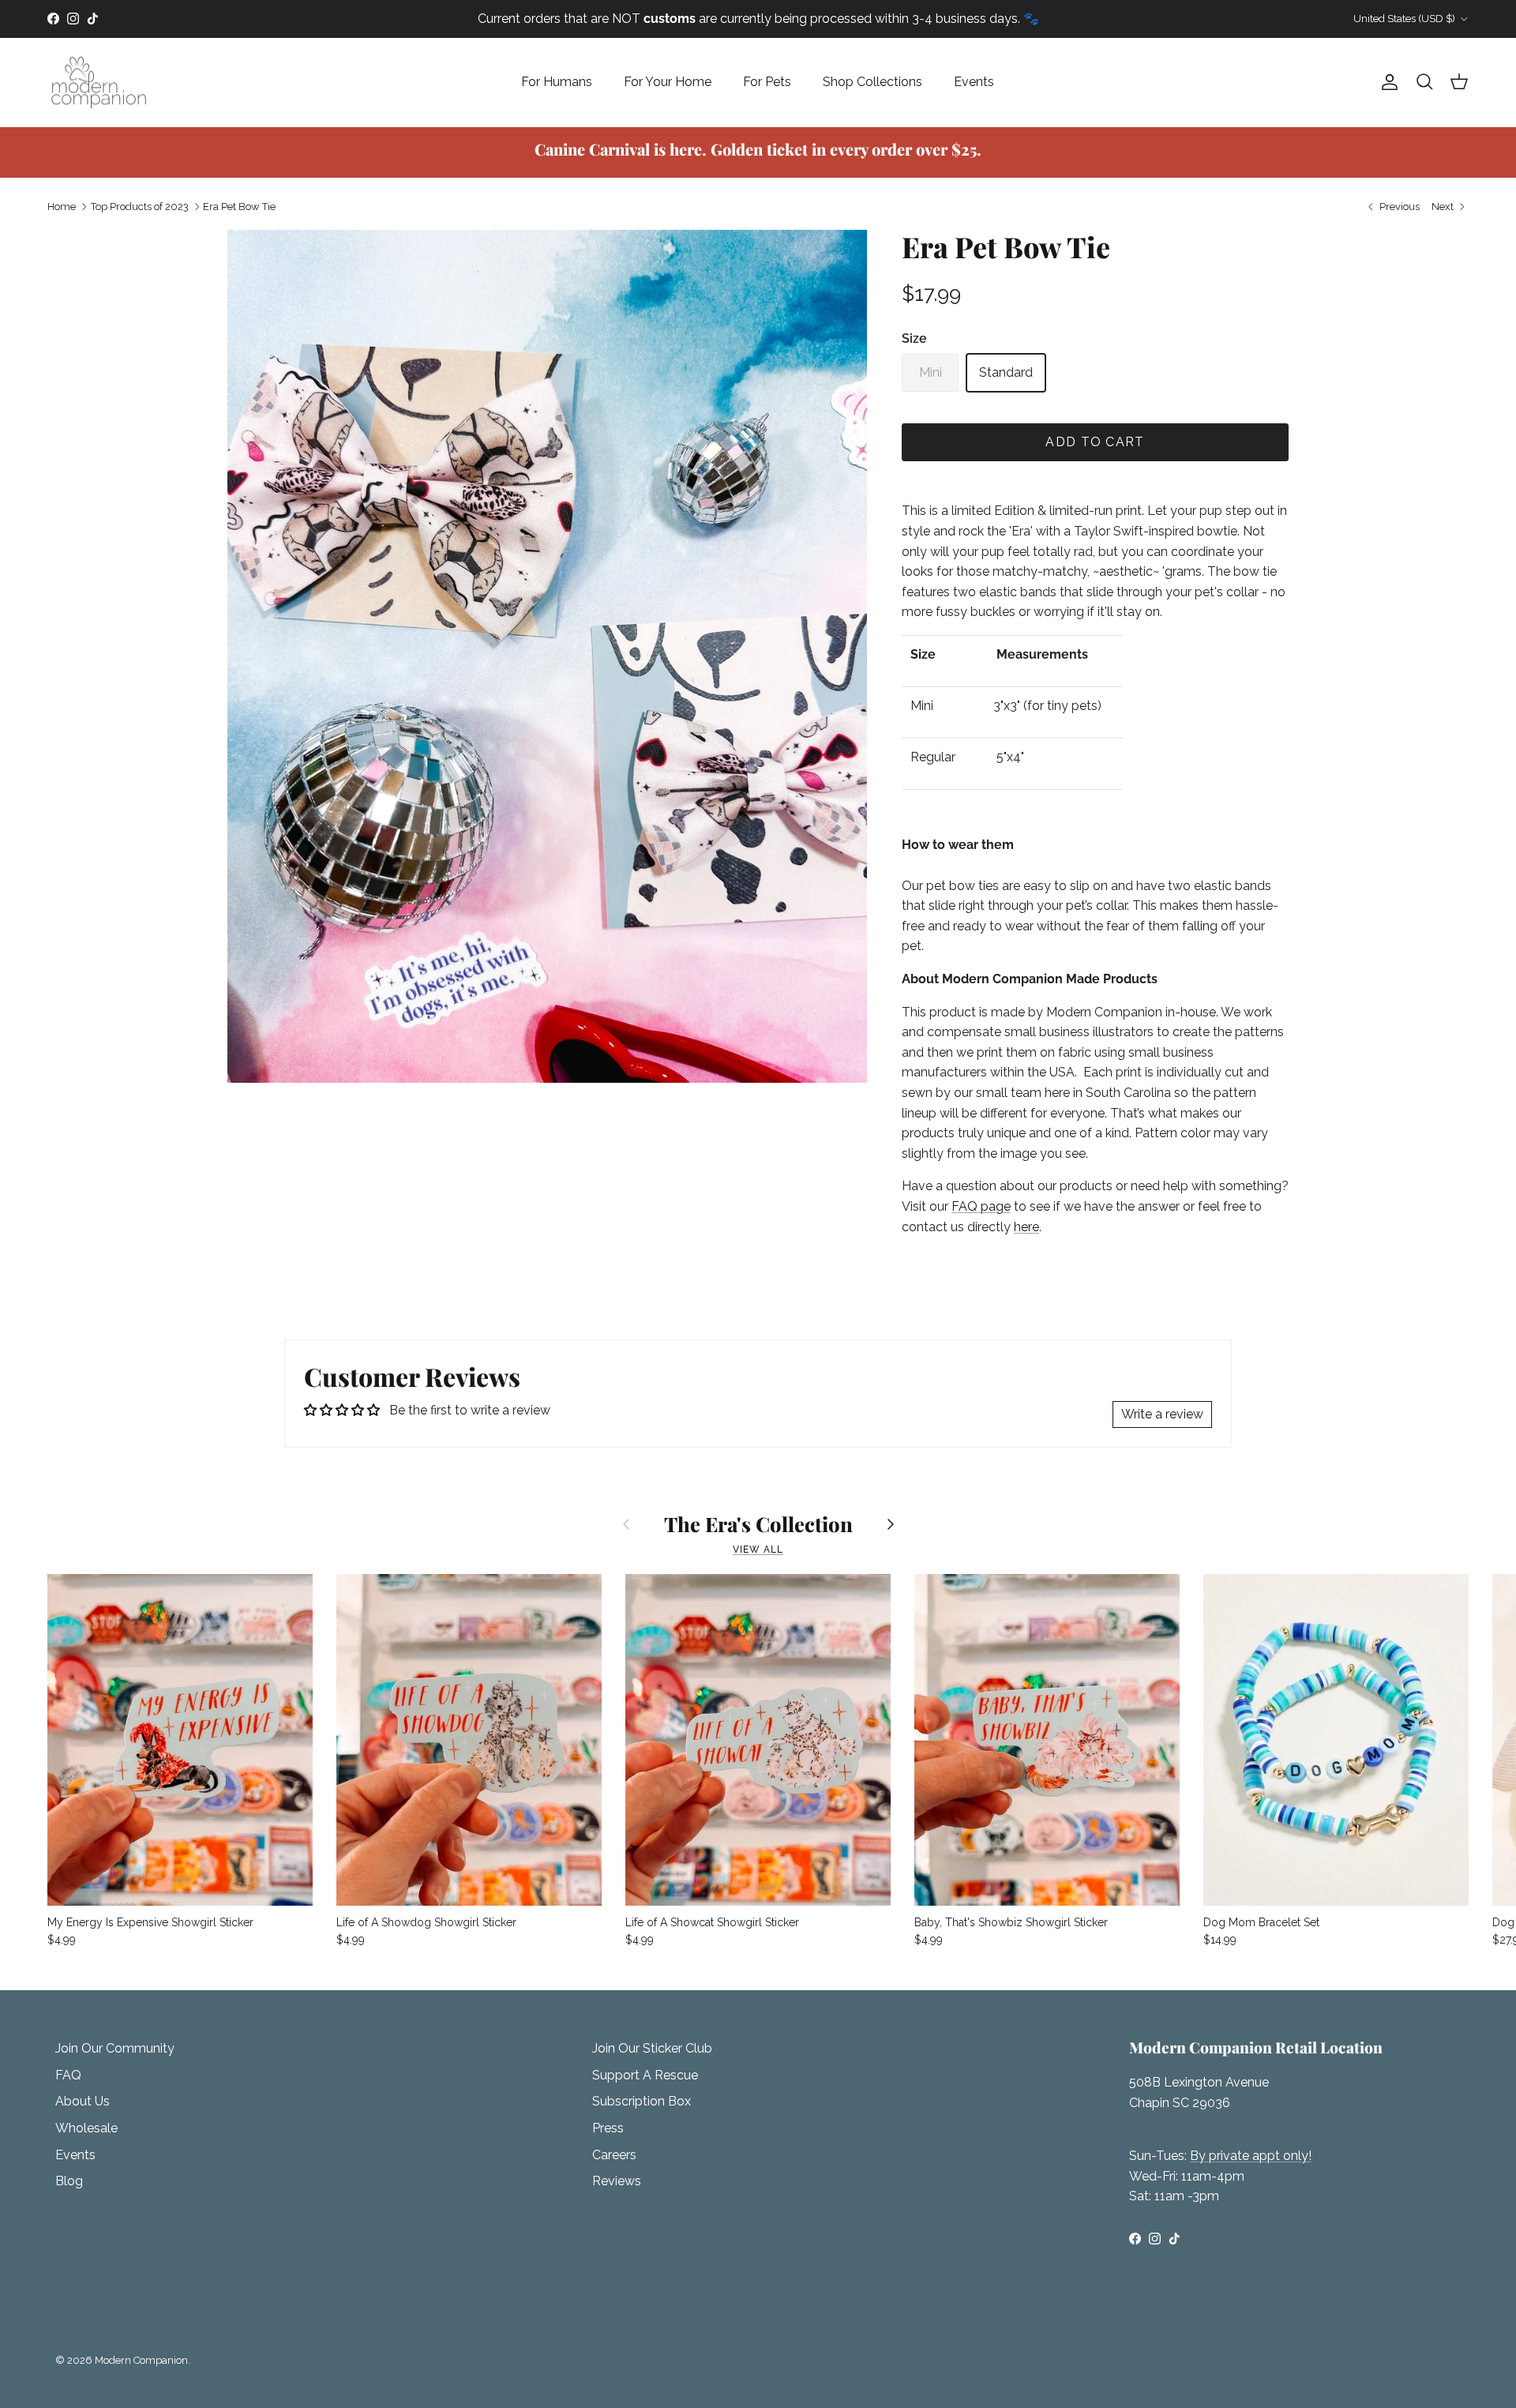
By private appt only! (1251, 2156)
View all (758, 1550)
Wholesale (86, 2128)
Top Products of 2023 (140, 207)
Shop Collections (872, 82)
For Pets (767, 82)
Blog (69, 2181)
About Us (83, 2101)
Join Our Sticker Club (652, 2048)
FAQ (68, 2075)
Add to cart (1095, 442)
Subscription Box (642, 2101)
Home (62, 207)
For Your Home (668, 82)
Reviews (617, 2181)
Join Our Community (115, 2048)
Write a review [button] (1162, 1414)
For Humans (557, 82)
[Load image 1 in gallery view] (547, 656)
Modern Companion (141, 2360)
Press (608, 2128)
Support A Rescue (645, 2075)
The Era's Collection (758, 1523)
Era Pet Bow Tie (239, 207)
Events (974, 82)
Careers (614, 2155)
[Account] (1387, 82)
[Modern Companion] (99, 83)
